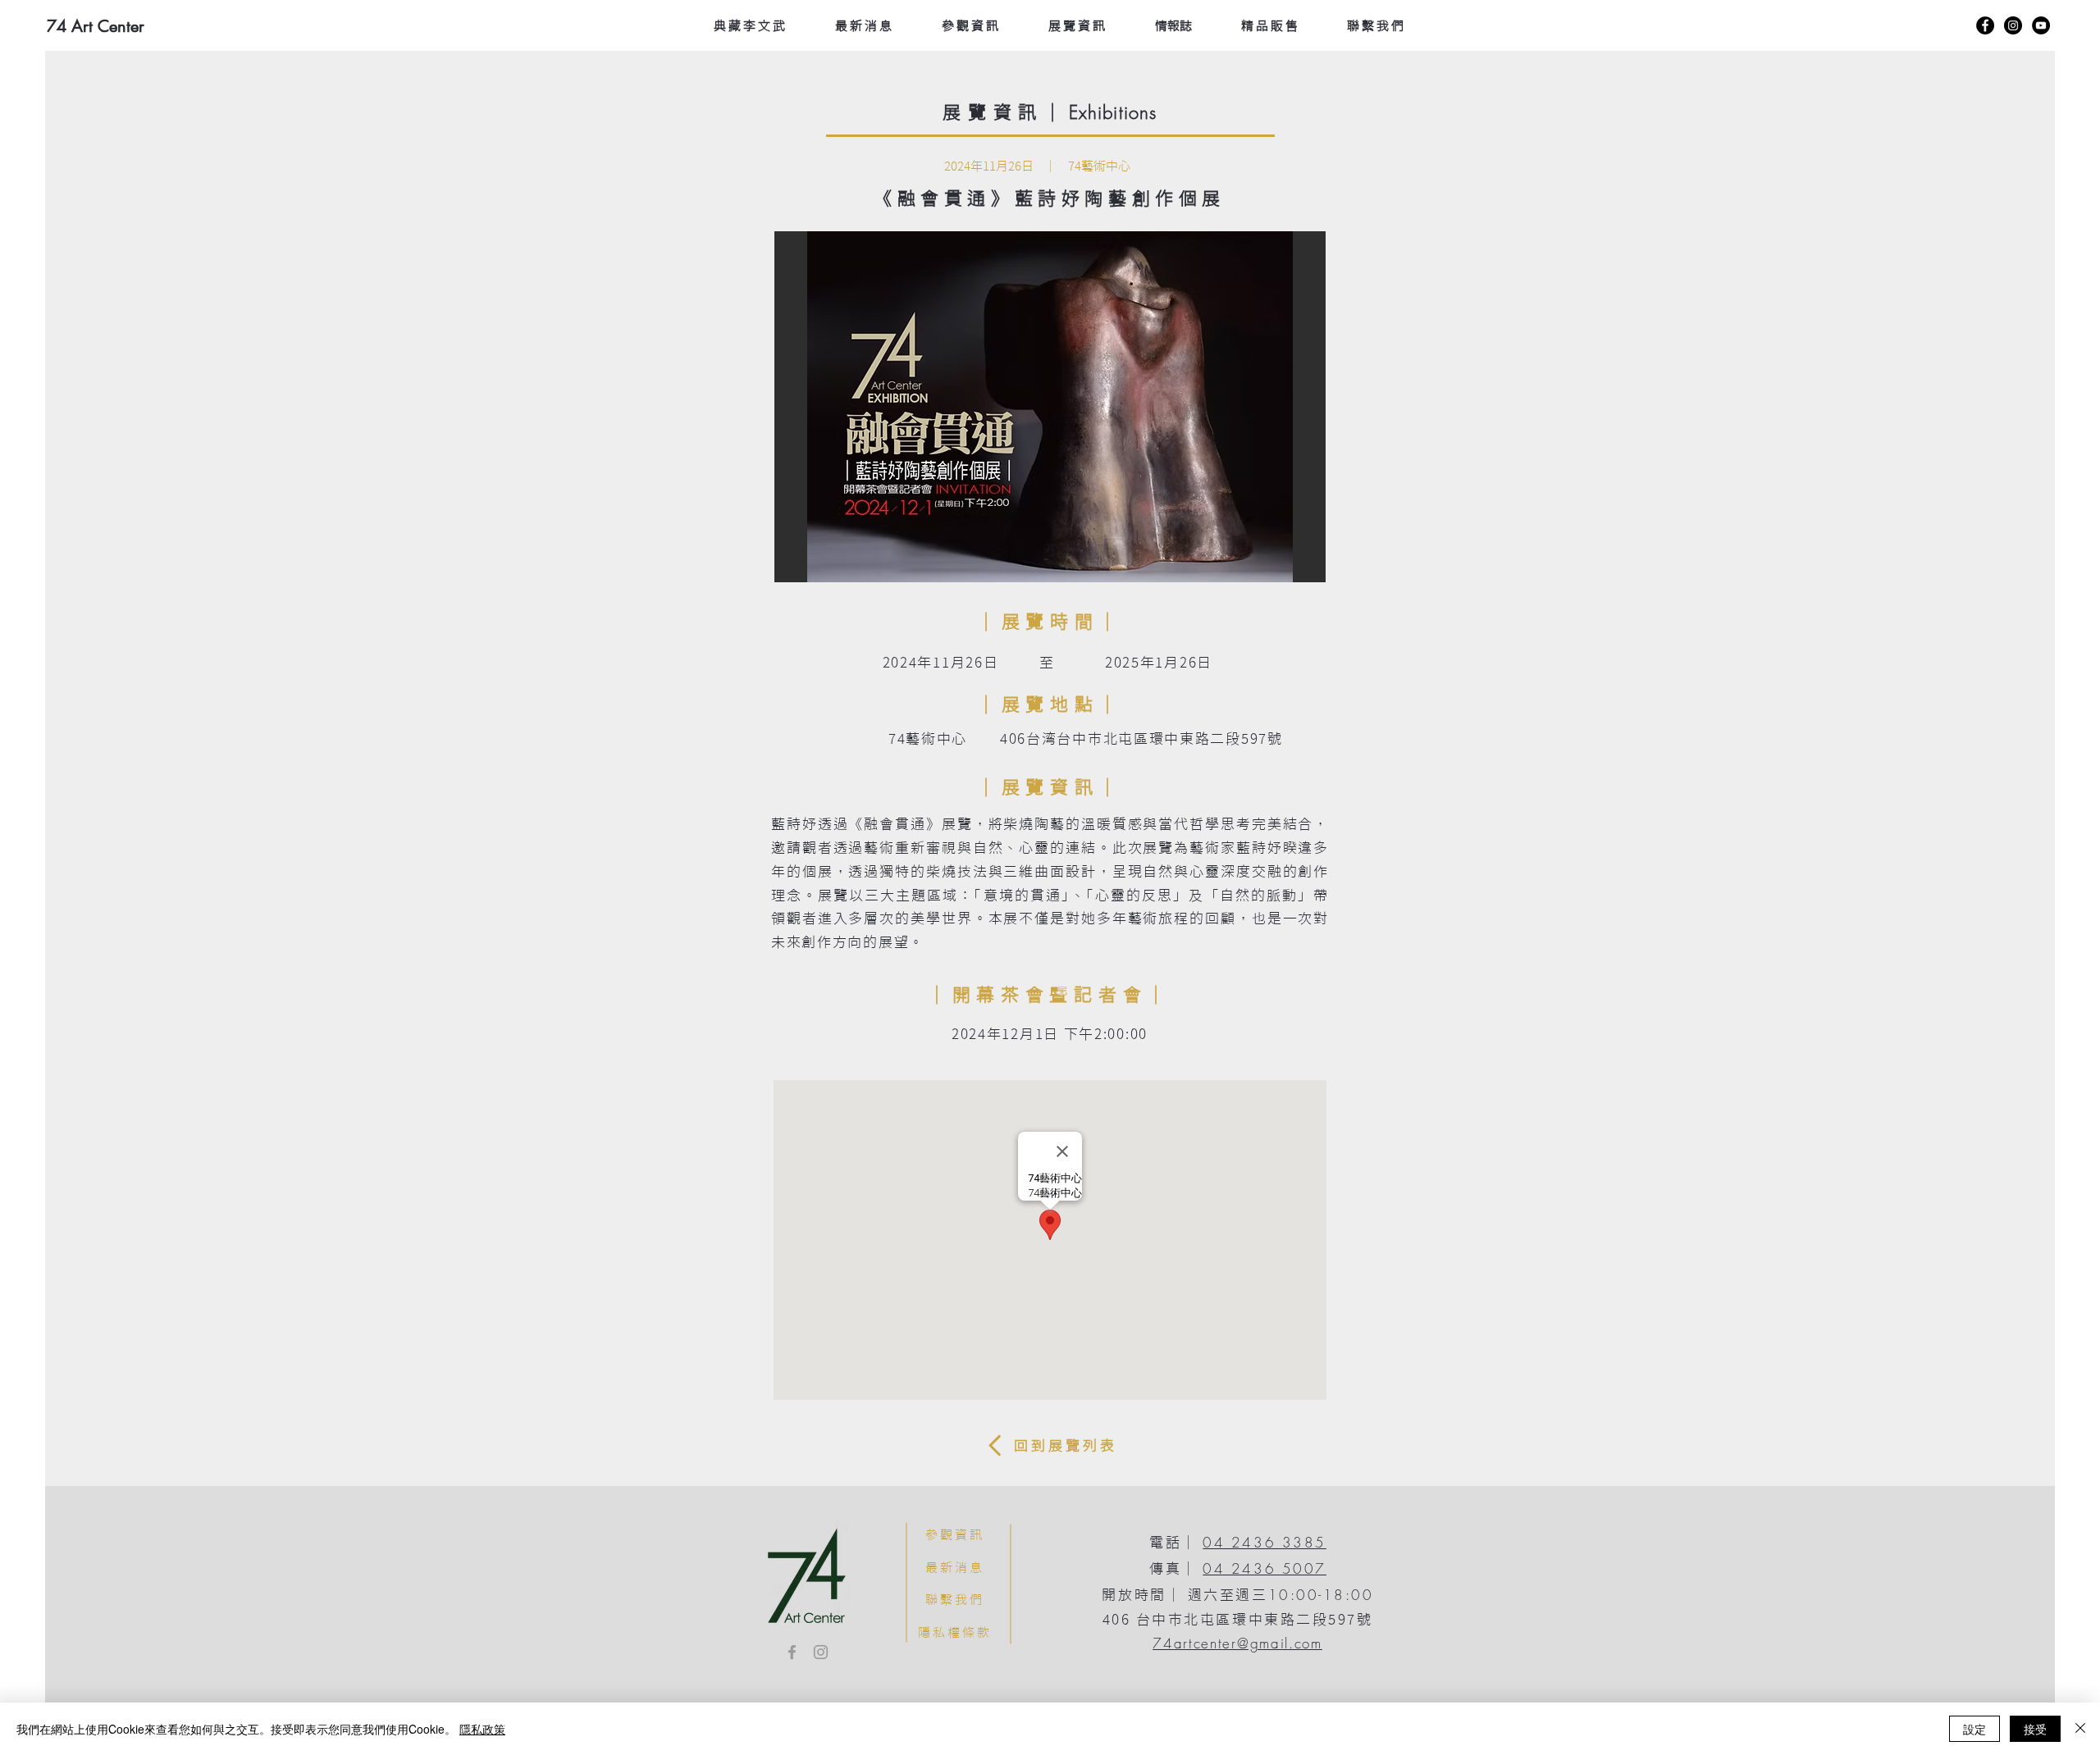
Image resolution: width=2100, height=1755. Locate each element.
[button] (1050, 407)
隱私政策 (482, 1729)
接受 (2035, 1729)
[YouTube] (2041, 25)
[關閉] (2080, 1729)
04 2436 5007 (1265, 1568)
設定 (1974, 1729)
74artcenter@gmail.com (1237, 1643)
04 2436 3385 (1265, 1542)
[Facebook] (1985, 25)
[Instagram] (2013, 25)
